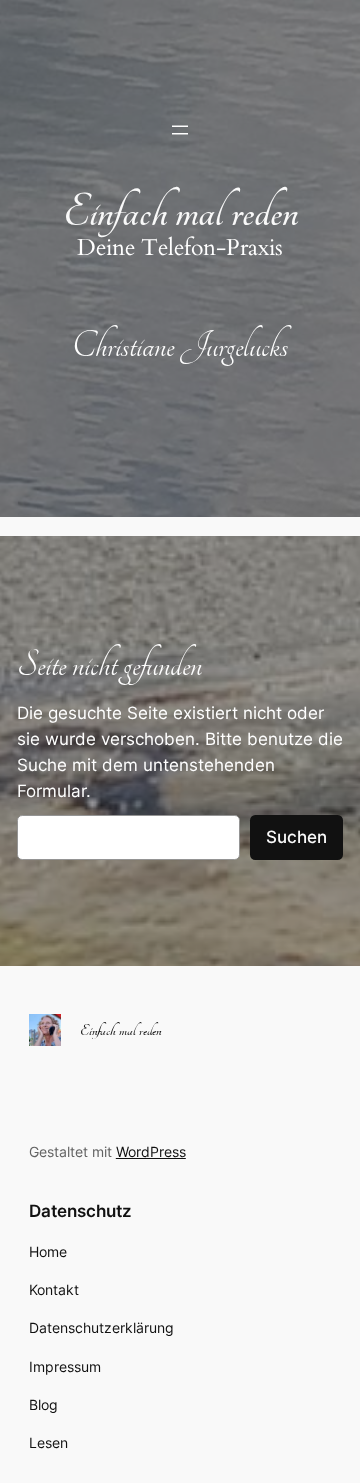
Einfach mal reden (180, 212)
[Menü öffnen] (180, 130)
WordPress (151, 1151)
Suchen (296, 837)
